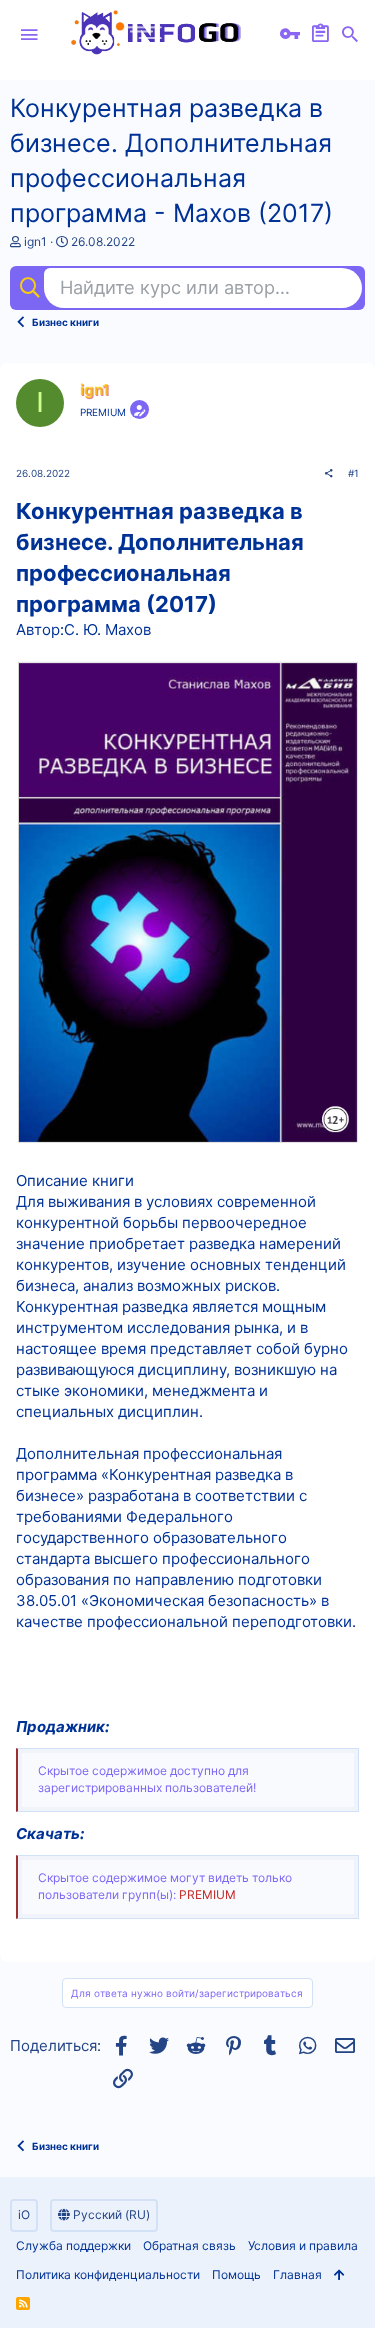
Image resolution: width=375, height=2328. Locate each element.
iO (24, 2214)
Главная (297, 2274)
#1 (353, 473)
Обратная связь (189, 2245)
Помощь (236, 2274)
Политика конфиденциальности (108, 2274)
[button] (29, 35)
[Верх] (339, 2275)
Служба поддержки (73, 2245)
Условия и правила (303, 2245)
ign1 (35, 241)
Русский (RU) (110, 2214)
